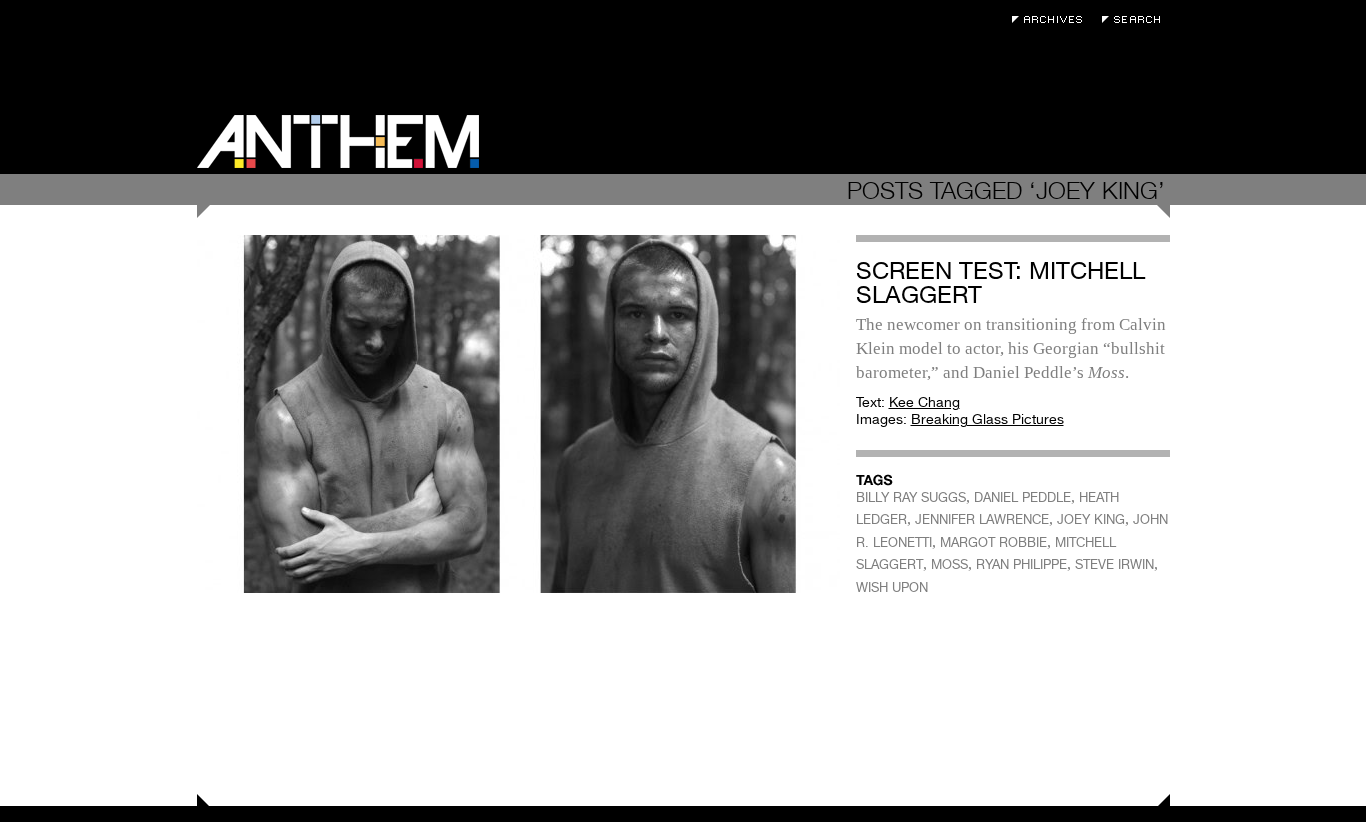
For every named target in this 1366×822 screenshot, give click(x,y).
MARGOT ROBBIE (993, 542)
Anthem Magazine (338, 141)
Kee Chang (924, 402)
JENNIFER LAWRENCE (982, 519)
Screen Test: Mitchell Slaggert (1000, 282)
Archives (1052, 19)
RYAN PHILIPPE (1021, 564)
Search (1136, 19)
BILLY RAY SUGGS (911, 497)
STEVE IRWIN (1114, 564)
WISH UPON (892, 587)
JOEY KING (1091, 519)
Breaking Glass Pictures (987, 419)
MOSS (949, 564)
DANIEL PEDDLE (1022, 497)
